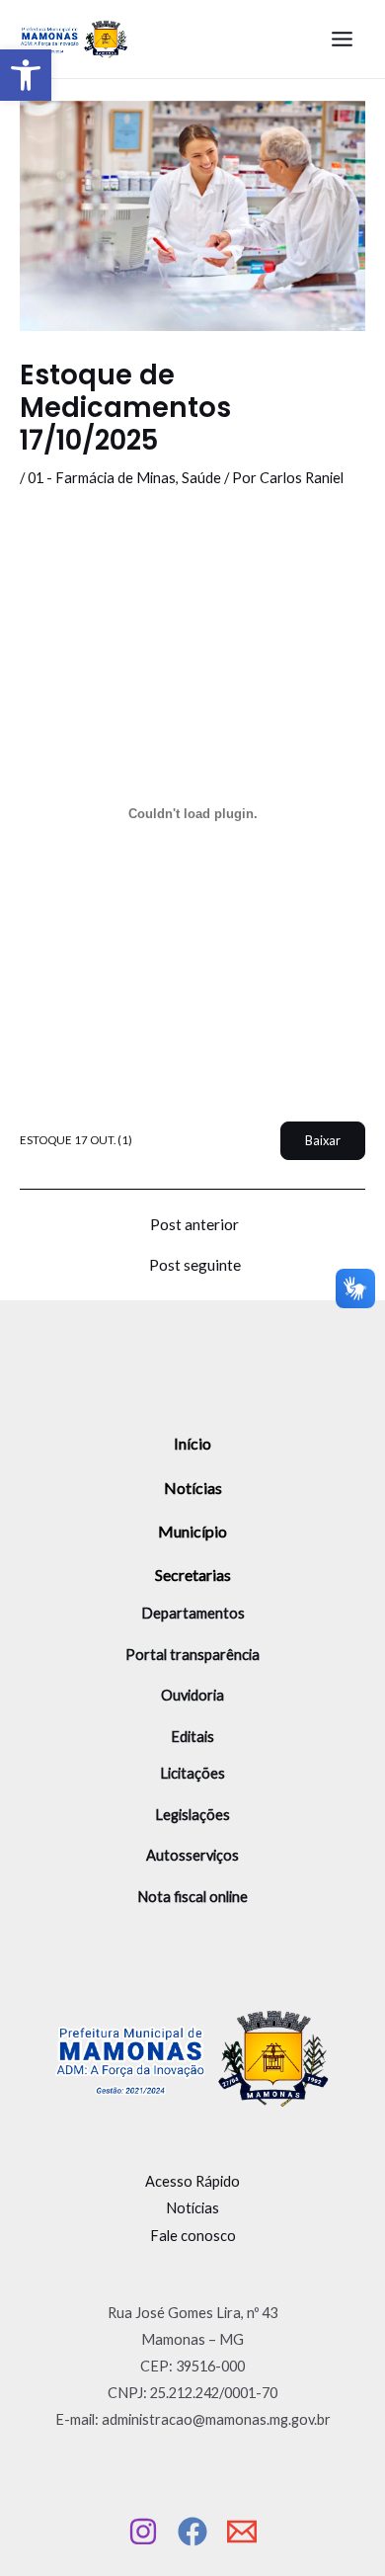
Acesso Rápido (192, 2181)
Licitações (192, 1773)
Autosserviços (192, 1855)
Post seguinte (195, 1266)
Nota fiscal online (192, 1897)
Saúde (201, 478)
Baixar (323, 1140)
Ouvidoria (192, 1695)
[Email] (242, 2532)
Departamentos (193, 1613)
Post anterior (194, 1225)
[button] (26, 75)
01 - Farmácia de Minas (102, 478)
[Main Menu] (342, 39)
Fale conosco (193, 2236)
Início (192, 1443)
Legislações (192, 1815)
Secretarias (193, 1575)
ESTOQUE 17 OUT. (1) (76, 1139)
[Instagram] (143, 2532)
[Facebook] (192, 2532)
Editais (192, 1737)
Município (192, 1531)
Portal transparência (192, 1655)
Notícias (193, 1488)
